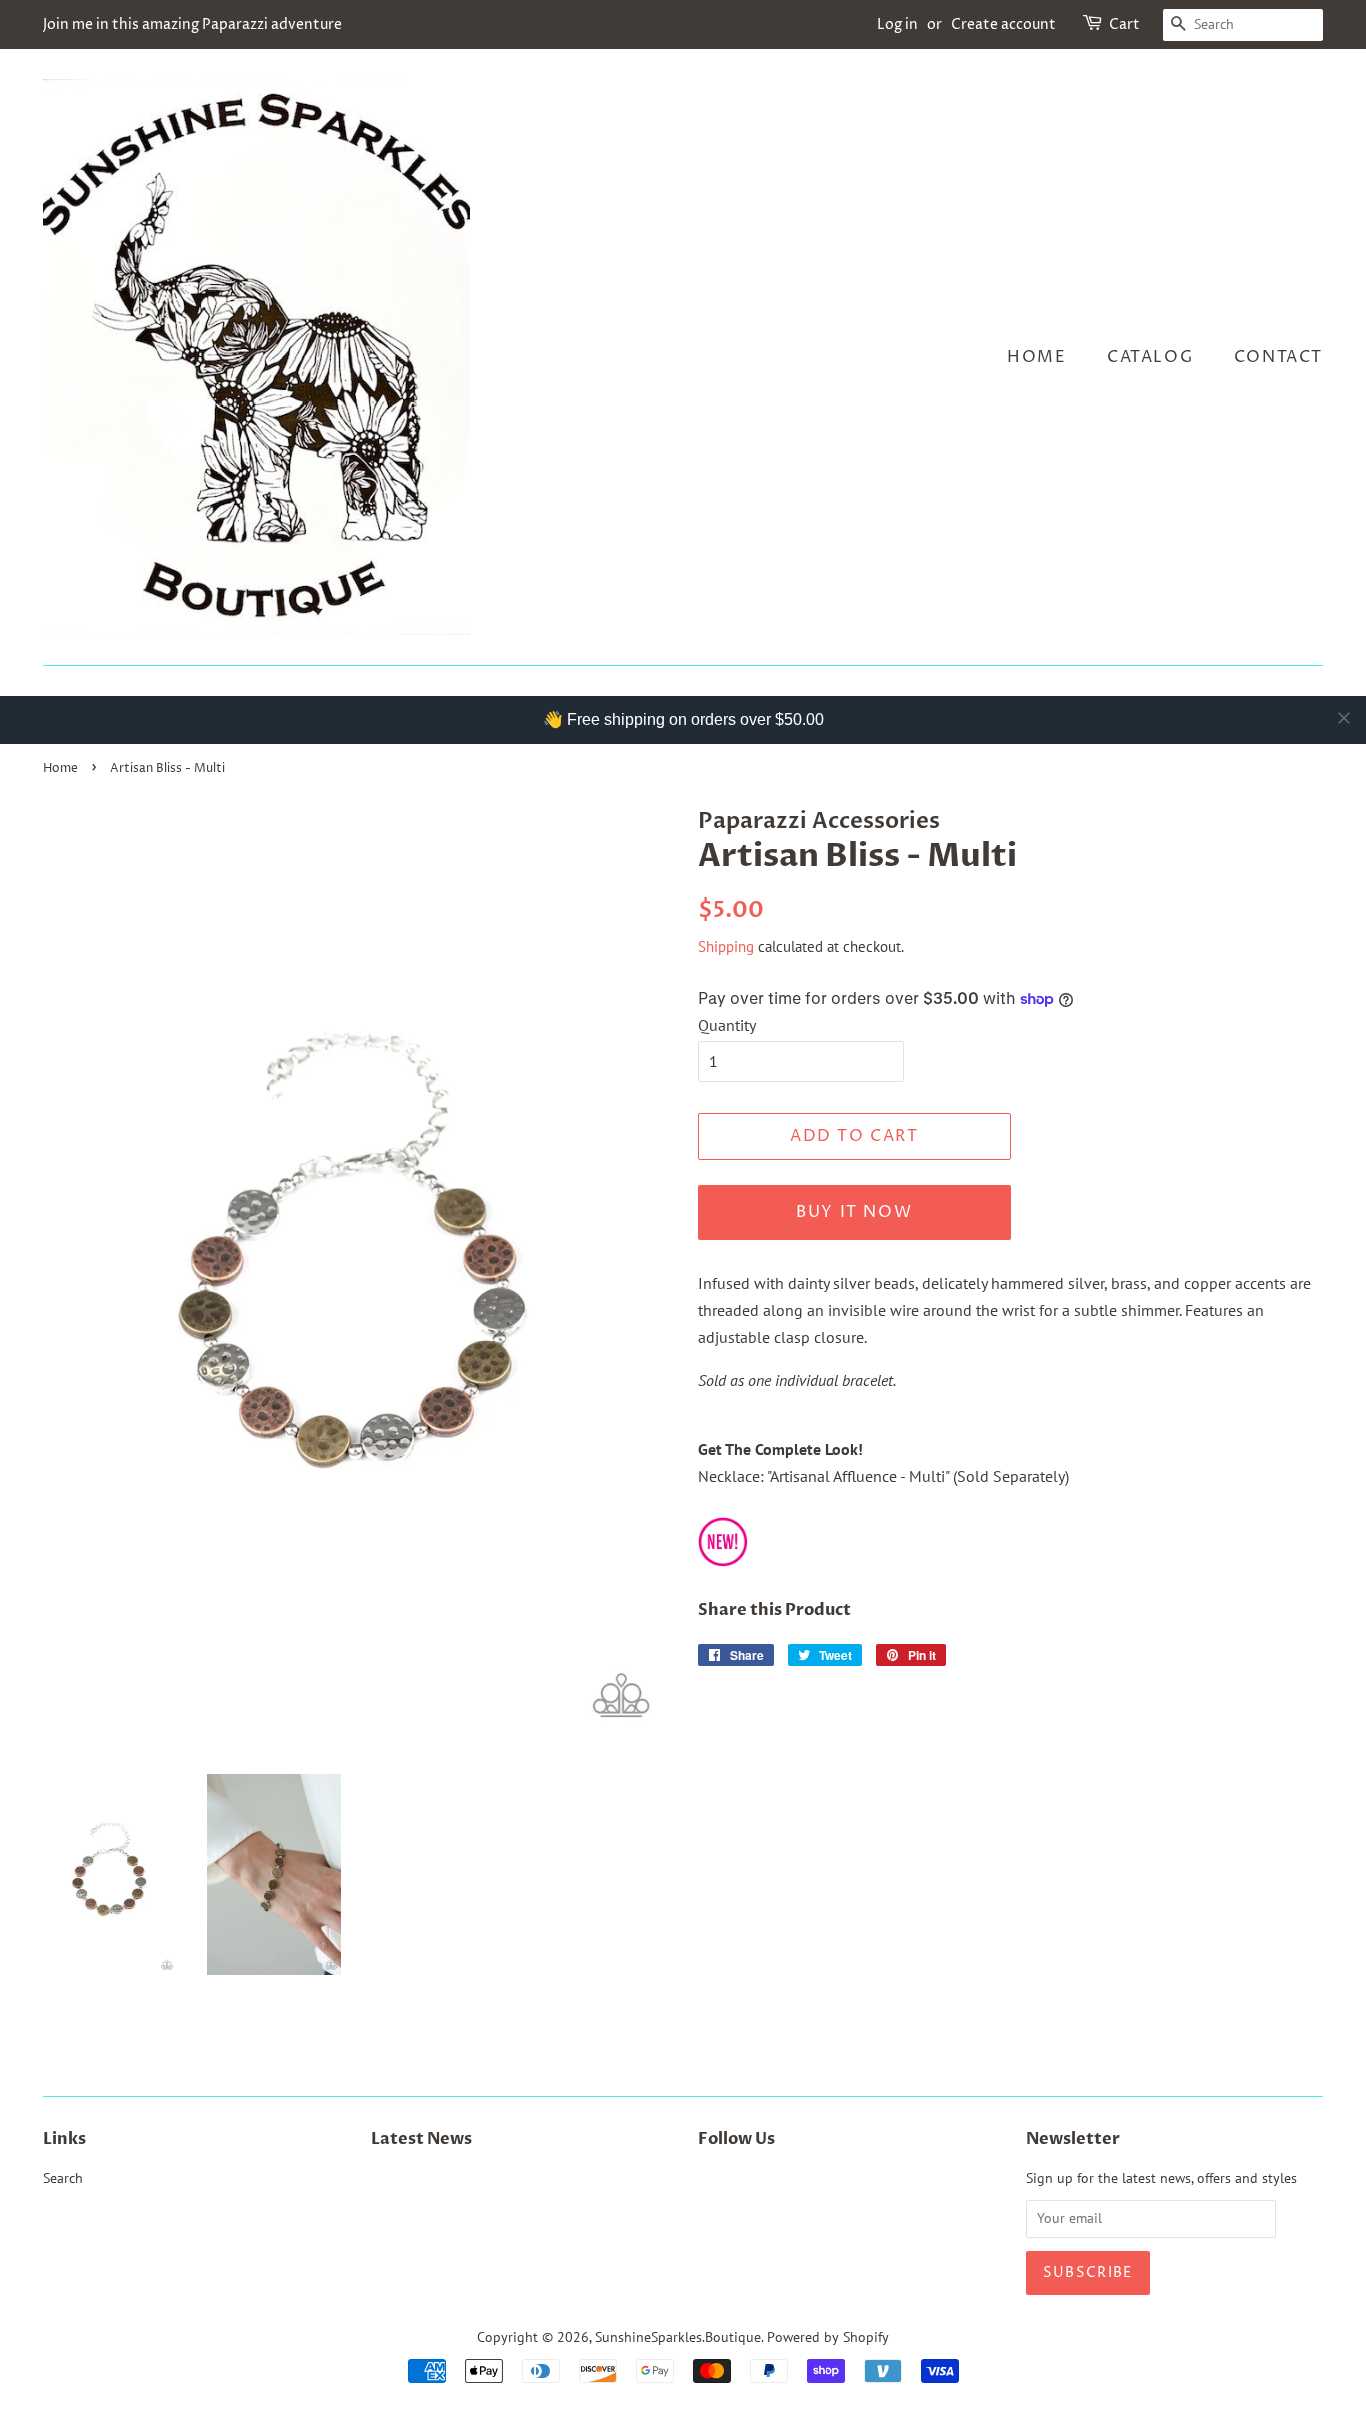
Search (63, 2178)
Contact (1278, 357)
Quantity (727, 1025)
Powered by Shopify (828, 2337)
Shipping (726, 946)
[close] (1344, 718)
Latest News (421, 2139)
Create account (1003, 24)
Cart (1124, 24)
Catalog (1150, 357)
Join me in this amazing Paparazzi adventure (192, 24)
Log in (897, 24)
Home (1036, 357)
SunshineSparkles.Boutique (678, 2337)
